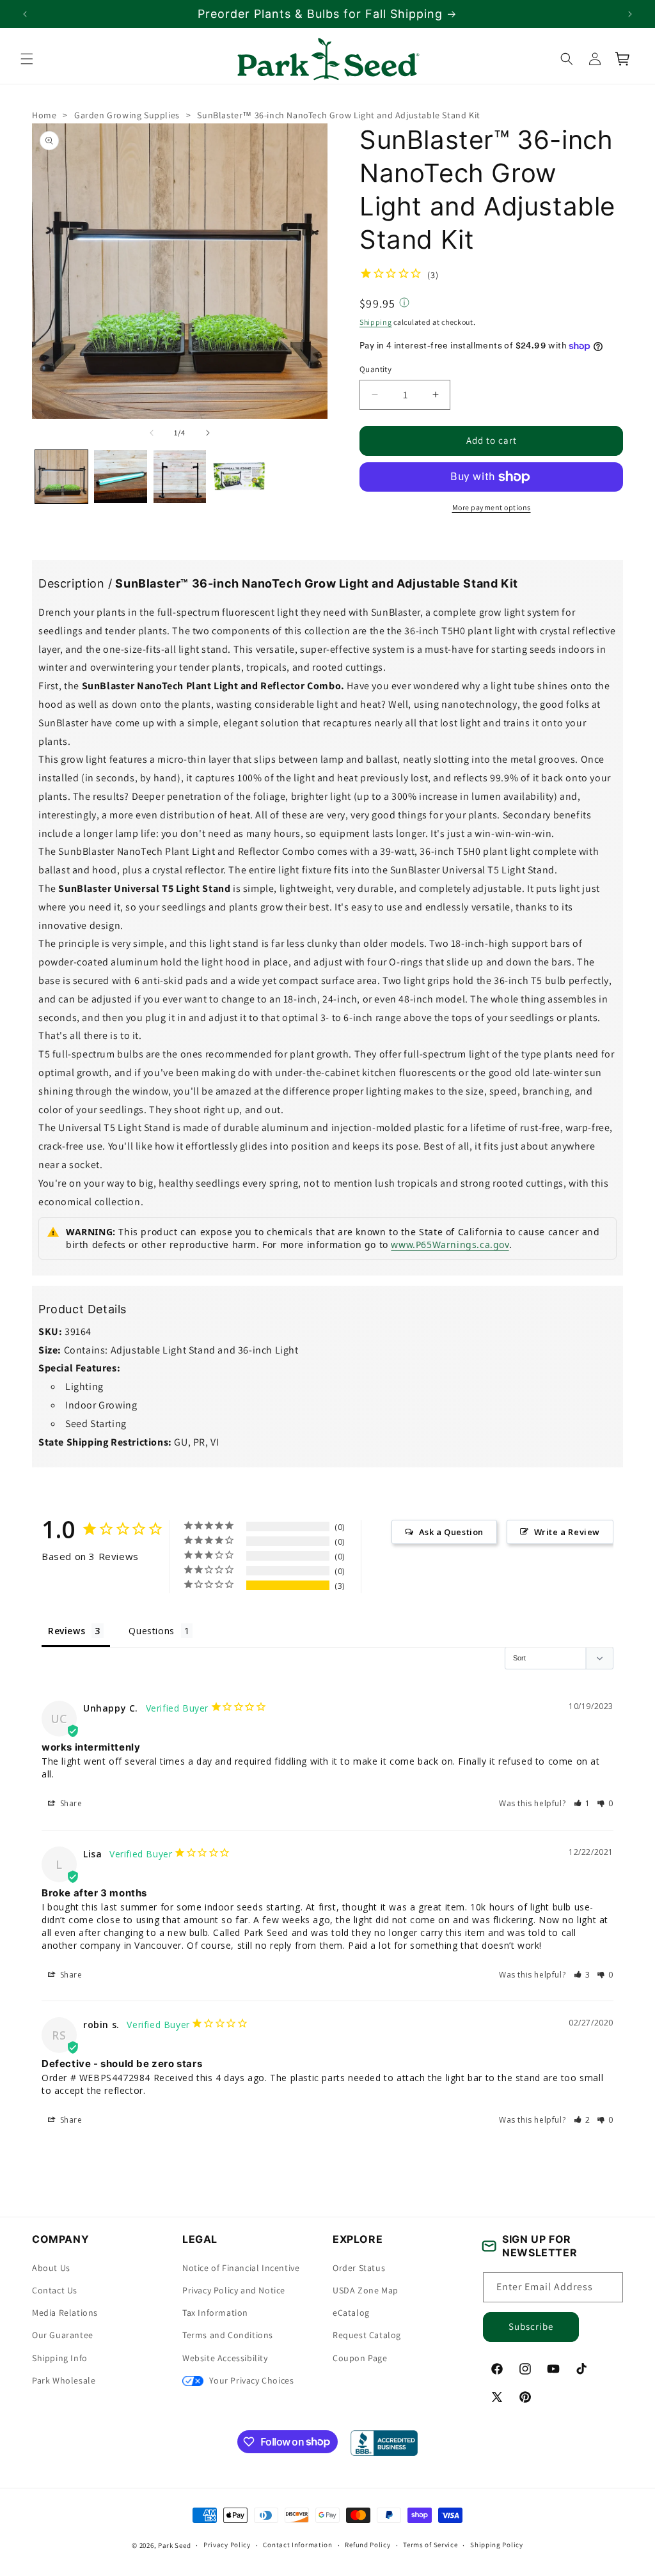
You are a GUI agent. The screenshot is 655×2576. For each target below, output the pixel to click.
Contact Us (55, 2290)
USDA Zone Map (366, 2290)
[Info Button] (404, 303)
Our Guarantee (63, 2335)
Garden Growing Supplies (127, 115)
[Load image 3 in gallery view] (180, 476)
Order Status (359, 2268)
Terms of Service (430, 2545)
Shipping (376, 321)
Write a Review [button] (567, 1532)
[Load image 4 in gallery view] (239, 476)
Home (44, 115)
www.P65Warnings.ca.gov (450, 1245)
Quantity (375, 369)
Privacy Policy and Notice (234, 2290)
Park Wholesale (64, 2380)
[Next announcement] (630, 14)
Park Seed (174, 2545)
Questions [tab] (151, 1631)
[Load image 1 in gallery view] (61, 476)
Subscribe (531, 2326)
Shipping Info (60, 2358)
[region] (327, 14)
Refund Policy (367, 2545)
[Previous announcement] (25, 14)
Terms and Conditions (228, 2335)
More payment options (492, 507)
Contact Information (297, 2545)
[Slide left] (152, 433)
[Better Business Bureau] (384, 2443)
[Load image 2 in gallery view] (120, 476)
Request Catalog (367, 2335)
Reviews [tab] (67, 1631)
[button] (27, 59)
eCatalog (351, 2313)
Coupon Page (360, 2358)
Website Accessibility (225, 2358)
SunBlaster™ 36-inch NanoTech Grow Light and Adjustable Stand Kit (338, 115)
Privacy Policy (227, 2545)
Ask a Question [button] (451, 1532)
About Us (51, 2268)
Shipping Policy (497, 2545)
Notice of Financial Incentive (241, 2268)
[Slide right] (208, 433)
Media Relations (65, 2313)
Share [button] (70, 1803)
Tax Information (215, 2313)
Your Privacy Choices (250, 2380)
